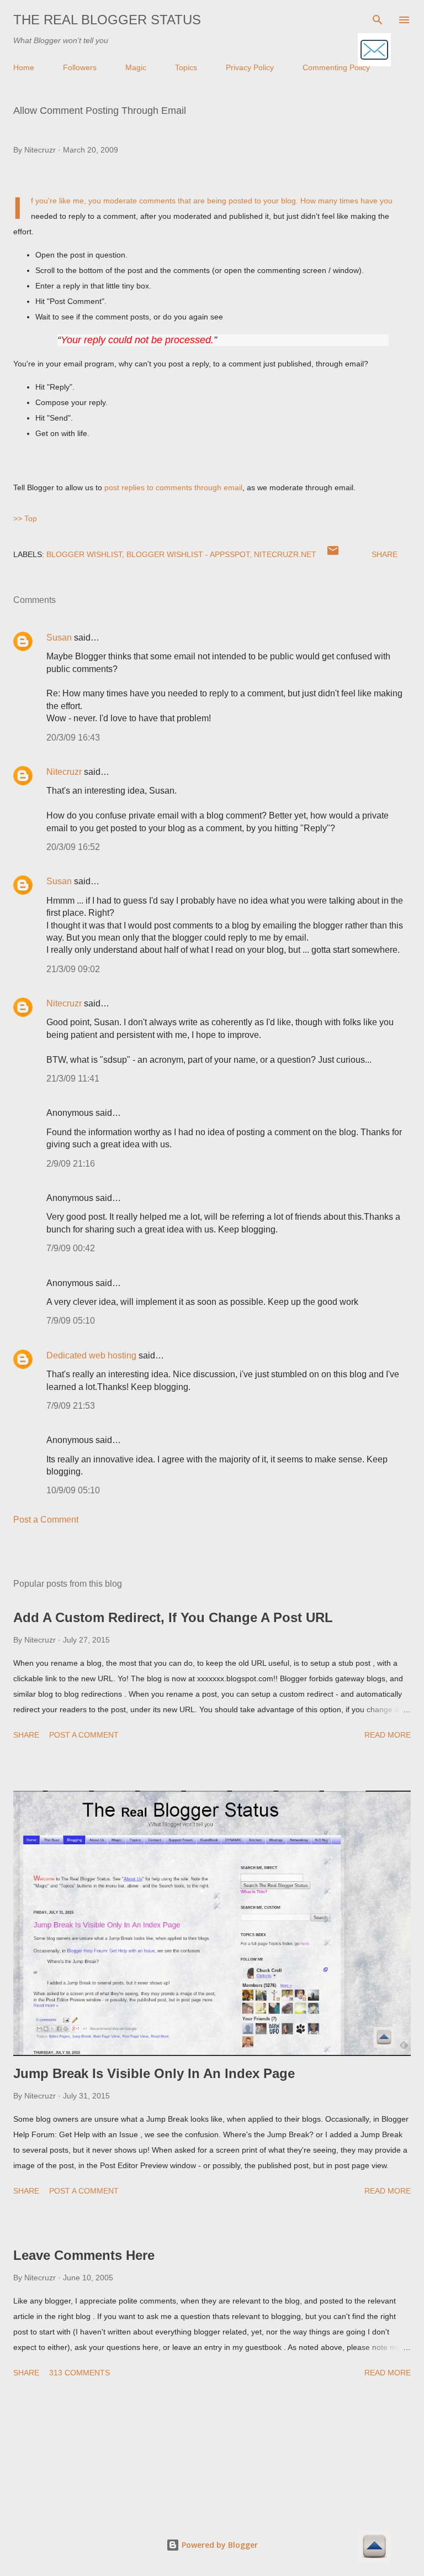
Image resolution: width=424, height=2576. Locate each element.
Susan (59, 638)
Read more (388, 1735)
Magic (136, 67)
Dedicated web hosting (91, 1355)
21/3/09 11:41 (73, 1079)
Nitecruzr (64, 772)
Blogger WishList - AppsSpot (188, 554)
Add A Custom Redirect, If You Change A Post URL (173, 1617)
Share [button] (385, 554)
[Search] (378, 20)
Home (24, 67)
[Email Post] (333, 554)
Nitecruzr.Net (285, 554)
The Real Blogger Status (107, 20)
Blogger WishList (84, 554)
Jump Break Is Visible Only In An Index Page (154, 2073)
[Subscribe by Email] (374, 51)
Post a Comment (46, 1520)
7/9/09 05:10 (71, 1321)
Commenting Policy (336, 67)
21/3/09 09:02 (73, 969)
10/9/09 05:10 (73, 1490)
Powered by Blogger (219, 2545)
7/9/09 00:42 (71, 1248)
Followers (80, 67)
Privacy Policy (250, 67)
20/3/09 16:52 (73, 847)
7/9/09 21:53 (71, 1406)
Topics (186, 67)
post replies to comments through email (173, 487)
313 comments (79, 2373)
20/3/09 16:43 (73, 738)
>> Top (25, 518)
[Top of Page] (374, 2548)
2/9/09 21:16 (71, 1164)
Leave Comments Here (84, 2255)
